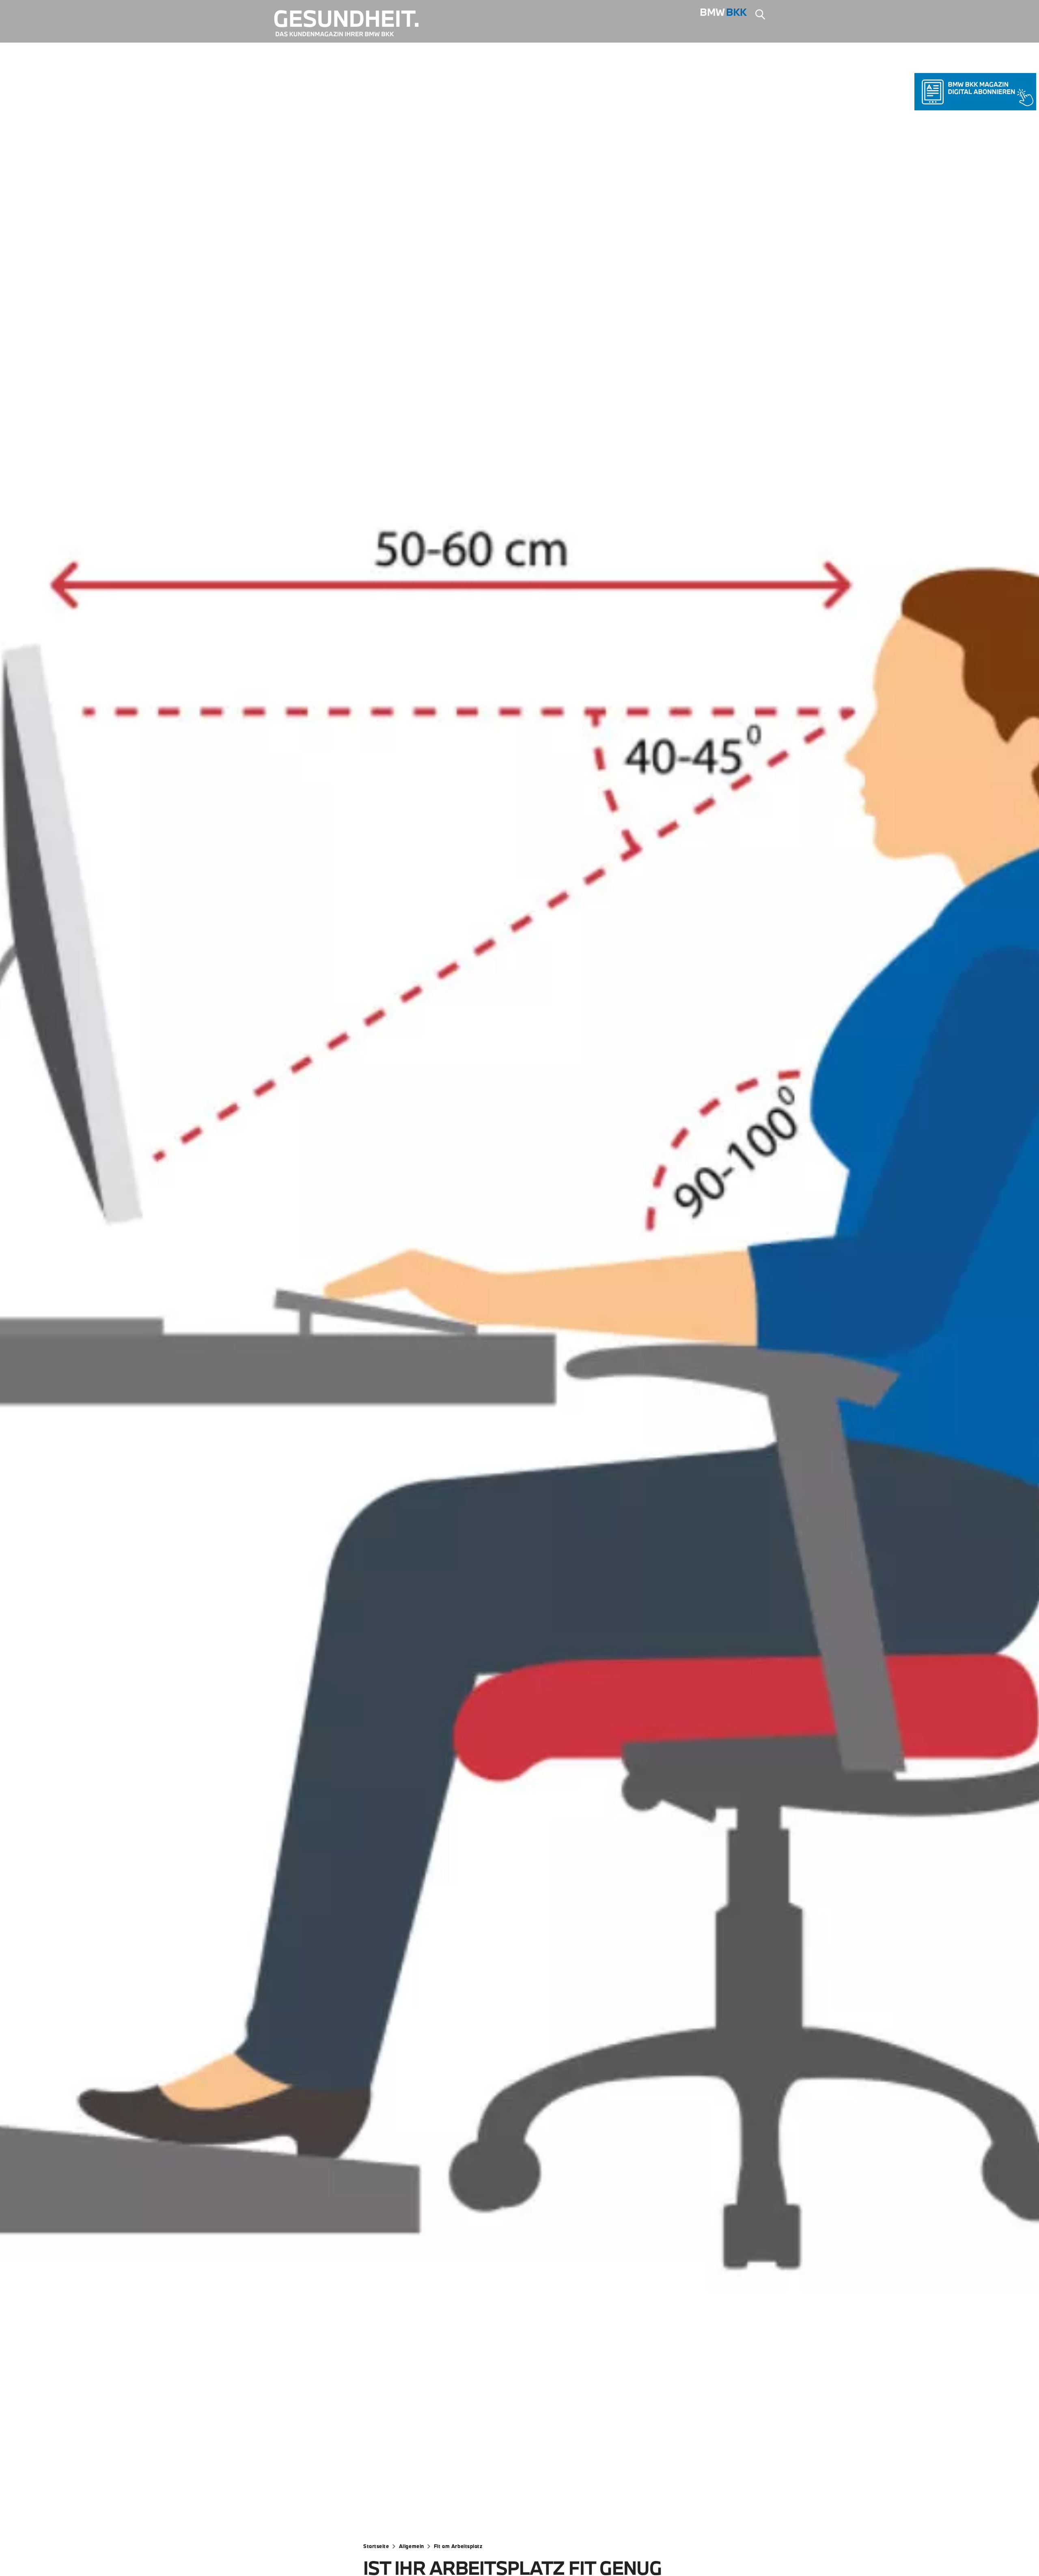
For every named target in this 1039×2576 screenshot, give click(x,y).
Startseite (376, 2546)
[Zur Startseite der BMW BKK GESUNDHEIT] (352, 24)
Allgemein (412, 2546)
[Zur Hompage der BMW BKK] (724, 15)
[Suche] (760, 15)
